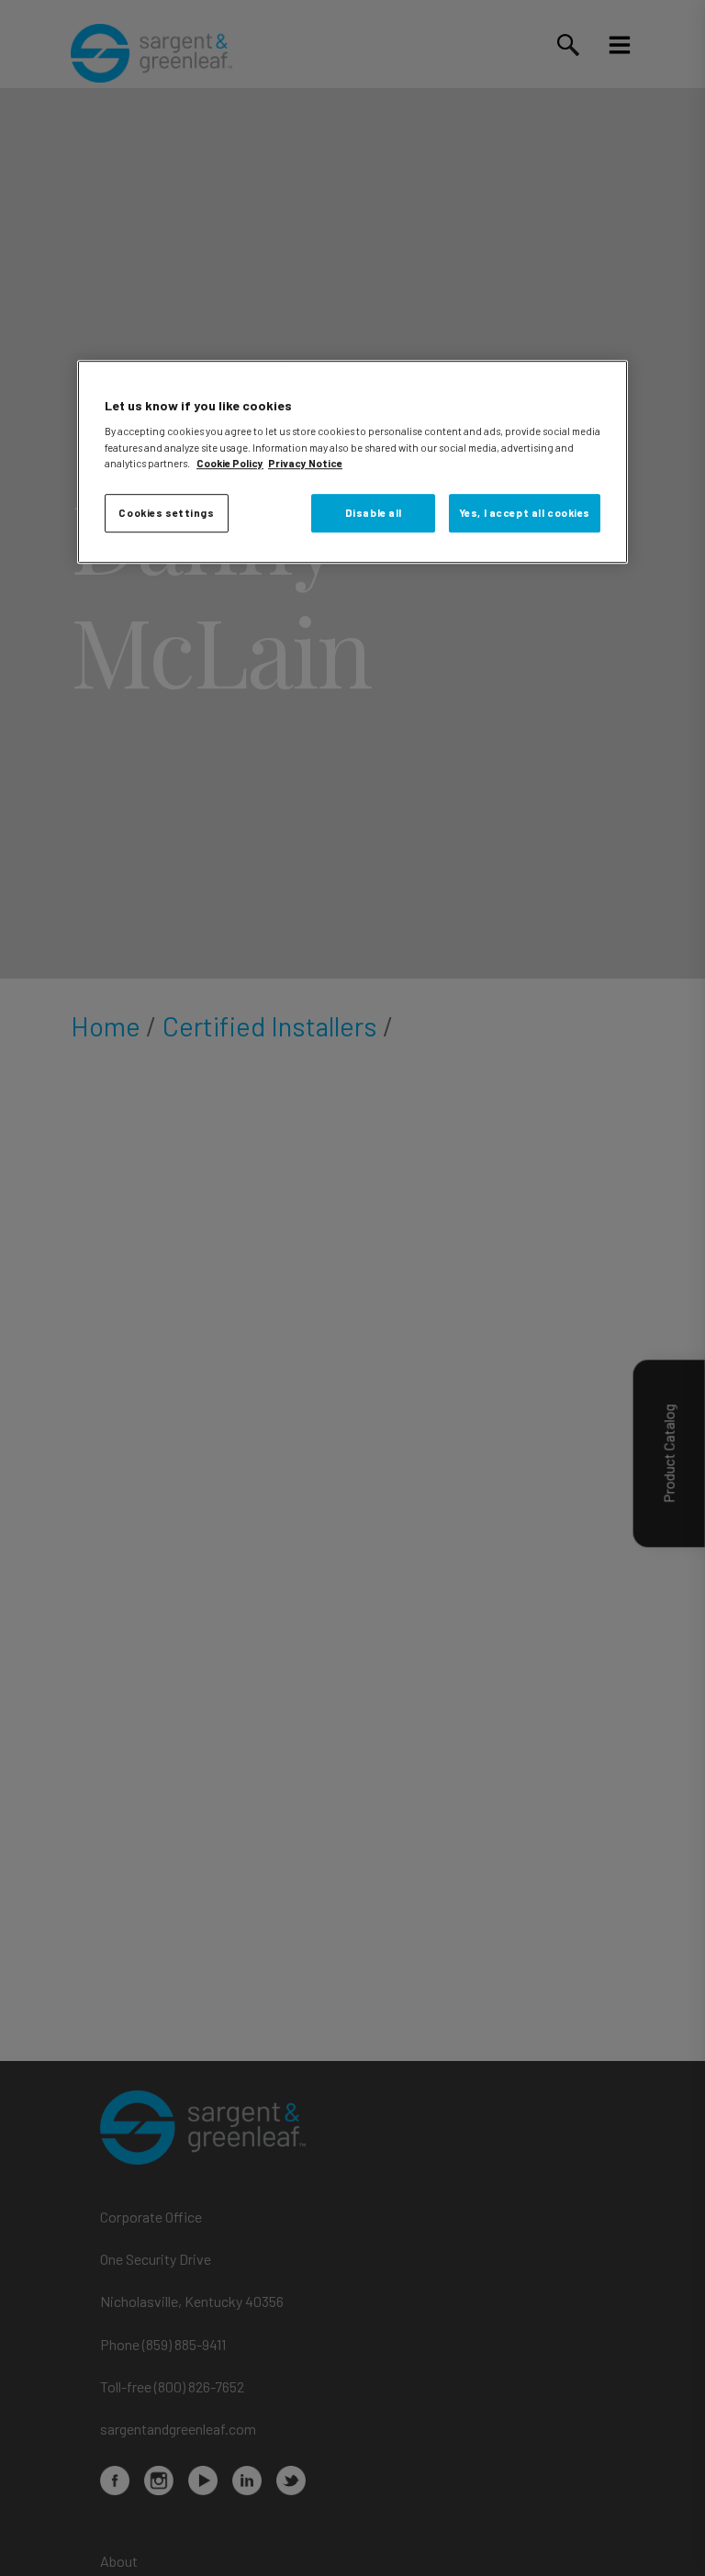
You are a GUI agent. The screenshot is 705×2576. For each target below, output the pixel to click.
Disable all (374, 513)
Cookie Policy (230, 463)
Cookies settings (166, 513)
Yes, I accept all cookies (525, 513)
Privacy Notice (305, 463)
